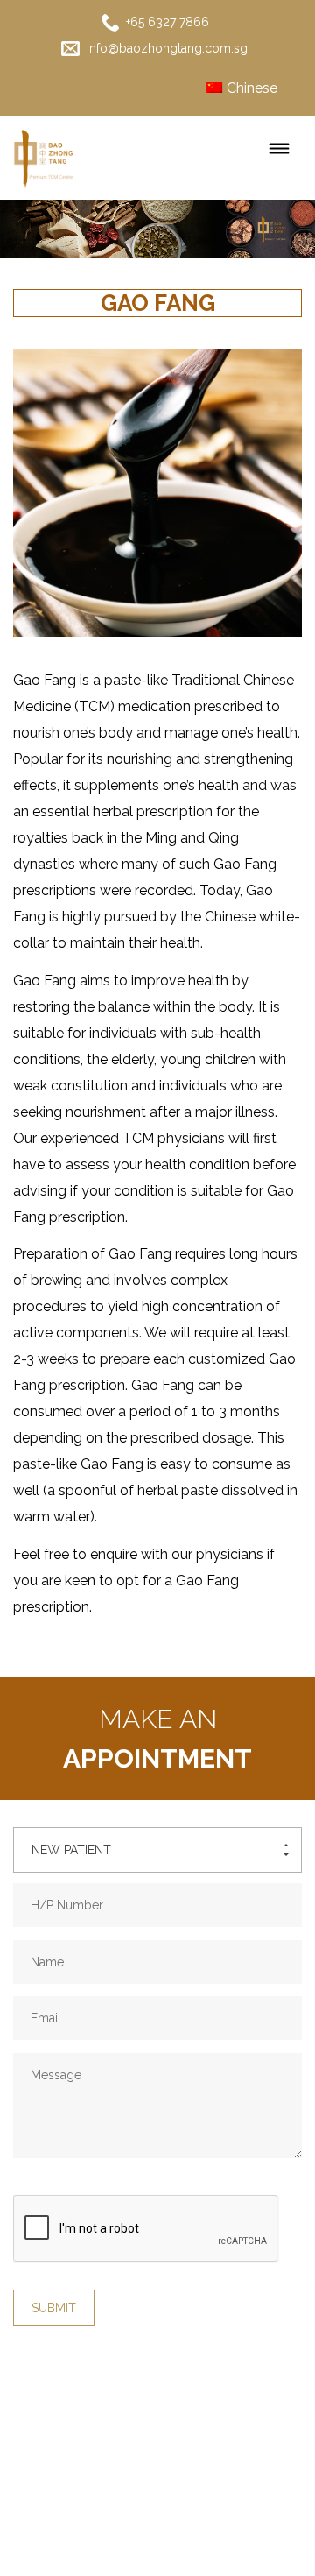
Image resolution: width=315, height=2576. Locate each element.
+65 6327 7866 (166, 22)
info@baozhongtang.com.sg (165, 48)
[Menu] (279, 150)
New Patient (71, 1850)
